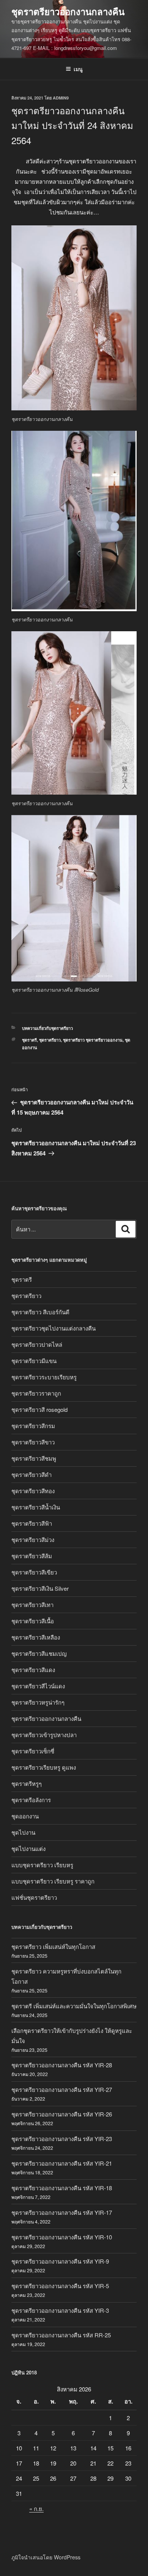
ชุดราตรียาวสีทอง (33, 1491)
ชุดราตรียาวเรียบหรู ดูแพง (44, 1767)
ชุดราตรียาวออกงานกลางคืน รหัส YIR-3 (60, 2310)
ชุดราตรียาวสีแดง (33, 1670)
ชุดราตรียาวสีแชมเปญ (39, 1653)
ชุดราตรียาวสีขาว (33, 1442)
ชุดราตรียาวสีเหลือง (36, 1637)
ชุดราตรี (29, 1040)
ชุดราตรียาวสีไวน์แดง (38, 1686)
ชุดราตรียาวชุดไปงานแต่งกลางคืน (54, 1328)
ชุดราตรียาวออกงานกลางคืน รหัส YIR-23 (62, 2139)
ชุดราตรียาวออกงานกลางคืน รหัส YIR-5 (60, 2286)
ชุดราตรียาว (50, 1040)
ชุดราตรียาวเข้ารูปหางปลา (44, 1735)
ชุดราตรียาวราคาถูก (36, 1393)
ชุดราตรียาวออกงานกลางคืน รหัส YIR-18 (62, 2188)
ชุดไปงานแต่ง (28, 1849)
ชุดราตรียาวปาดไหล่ (37, 1344)
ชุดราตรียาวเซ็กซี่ (33, 1751)
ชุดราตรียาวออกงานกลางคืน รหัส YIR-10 (62, 2237)
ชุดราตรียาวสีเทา (32, 1605)
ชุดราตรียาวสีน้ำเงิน (36, 1507)
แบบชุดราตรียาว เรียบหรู (42, 1865)
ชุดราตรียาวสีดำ (31, 1474)
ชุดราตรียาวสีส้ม (32, 1556)
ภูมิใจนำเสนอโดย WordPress (46, 2557)
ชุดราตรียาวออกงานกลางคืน (68, 11)
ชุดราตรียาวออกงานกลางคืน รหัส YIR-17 (62, 2212)
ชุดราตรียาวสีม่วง (33, 1540)
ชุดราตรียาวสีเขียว (34, 1572)
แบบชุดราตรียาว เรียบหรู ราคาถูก (53, 1881)
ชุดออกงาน (25, 1816)
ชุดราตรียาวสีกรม (33, 1426)
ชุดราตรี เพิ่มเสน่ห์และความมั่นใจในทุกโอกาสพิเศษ (74, 2006)
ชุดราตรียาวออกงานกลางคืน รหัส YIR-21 (62, 2163)
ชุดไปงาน (23, 1832)
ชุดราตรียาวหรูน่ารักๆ (38, 1702)
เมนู (78, 69)
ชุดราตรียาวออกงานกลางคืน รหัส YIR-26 (62, 2114)
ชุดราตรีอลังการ (31, 1800)
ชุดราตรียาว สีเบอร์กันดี (40, 1312)
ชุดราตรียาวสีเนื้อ (33, 1621)
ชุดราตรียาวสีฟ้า (32, 1523)
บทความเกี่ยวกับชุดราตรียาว (47, 1028)
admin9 (61, 98)
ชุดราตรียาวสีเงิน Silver (40, 1588)
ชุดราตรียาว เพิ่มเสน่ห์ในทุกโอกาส (53, 1946)
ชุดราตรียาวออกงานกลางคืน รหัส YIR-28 (62, 2065)
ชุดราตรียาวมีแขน (34, 1361)
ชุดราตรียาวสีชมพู (34, 1458)
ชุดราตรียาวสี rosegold (39, 1409)
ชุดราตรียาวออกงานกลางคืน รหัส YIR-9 (60, 2261)
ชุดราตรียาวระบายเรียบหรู (44, 1377)
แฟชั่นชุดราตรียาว (34, 1897)
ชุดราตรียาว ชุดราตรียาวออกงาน (93, 1040)
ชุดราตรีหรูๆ (27, 1783)
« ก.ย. (36, 2508)
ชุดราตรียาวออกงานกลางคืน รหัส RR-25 (61, 2335)
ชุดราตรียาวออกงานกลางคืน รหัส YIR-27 (62, 2089)
